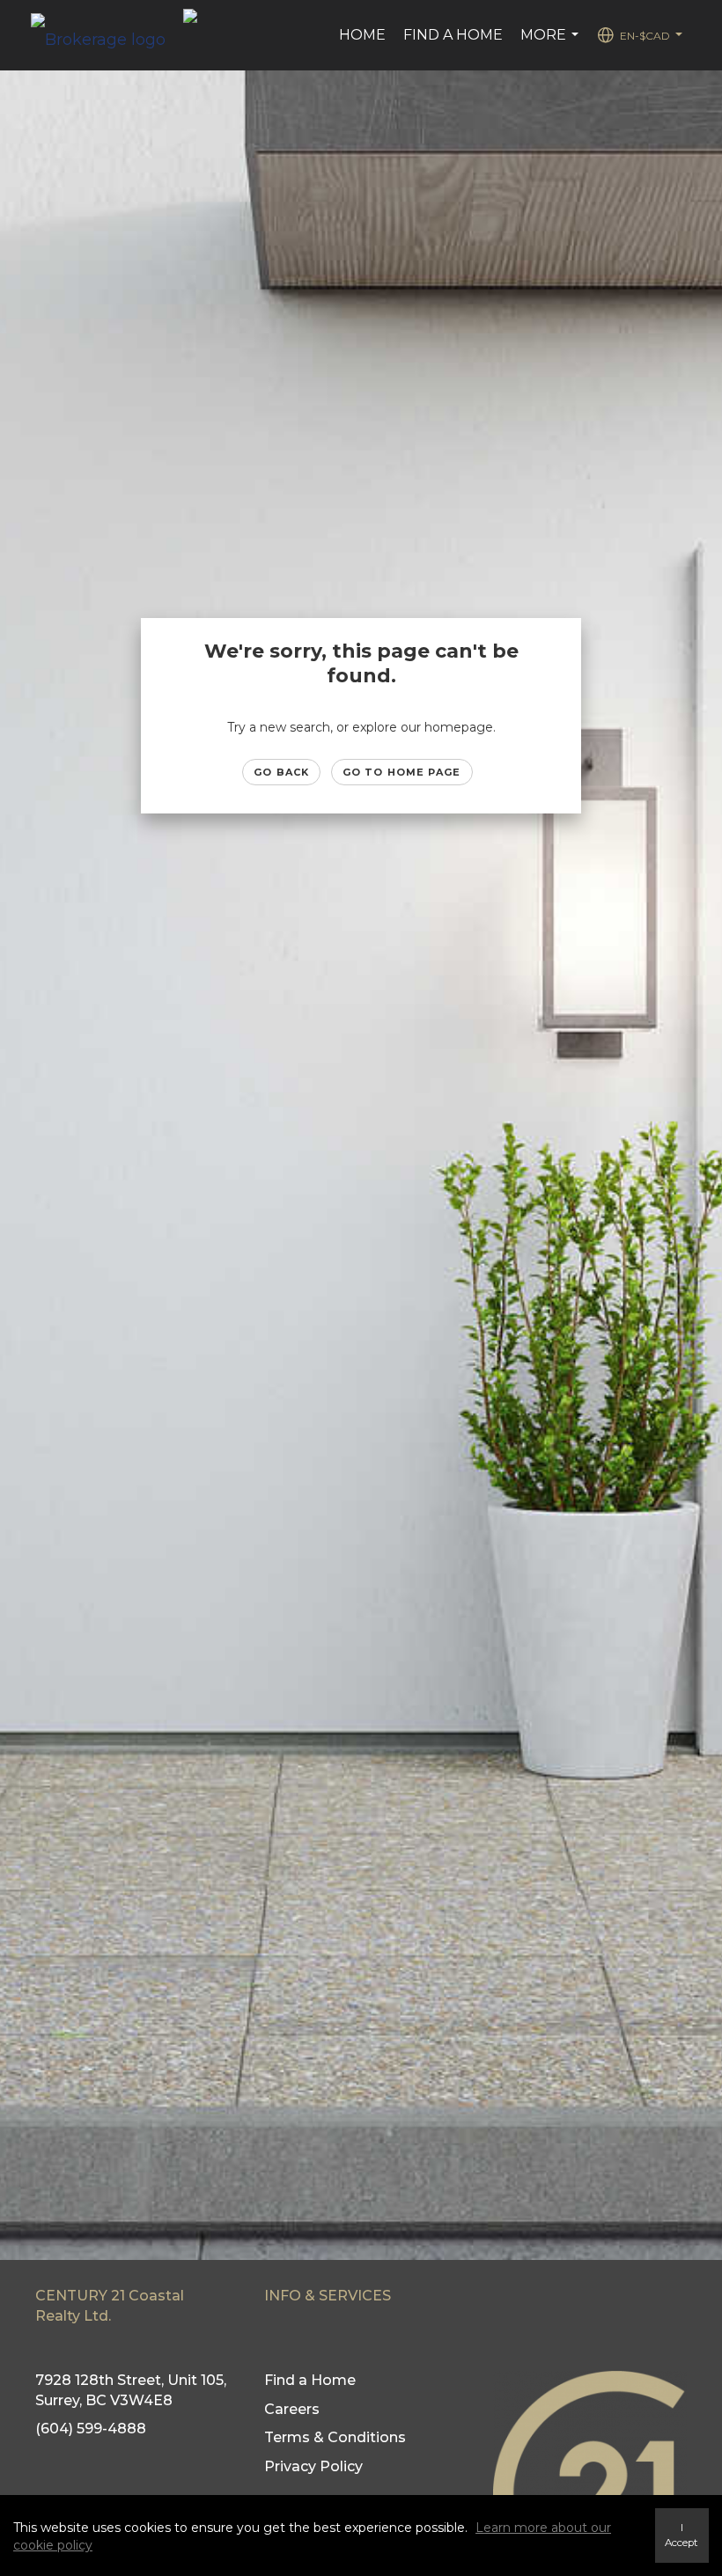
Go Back (281, 772)
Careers (292, 2409)
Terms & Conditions (335, 2437)
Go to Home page (402, 772)
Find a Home (453, 35)
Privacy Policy (313, 2466)
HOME (362, 35)
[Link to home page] (107, 35)
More (552, 44)
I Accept (681, 2535)
